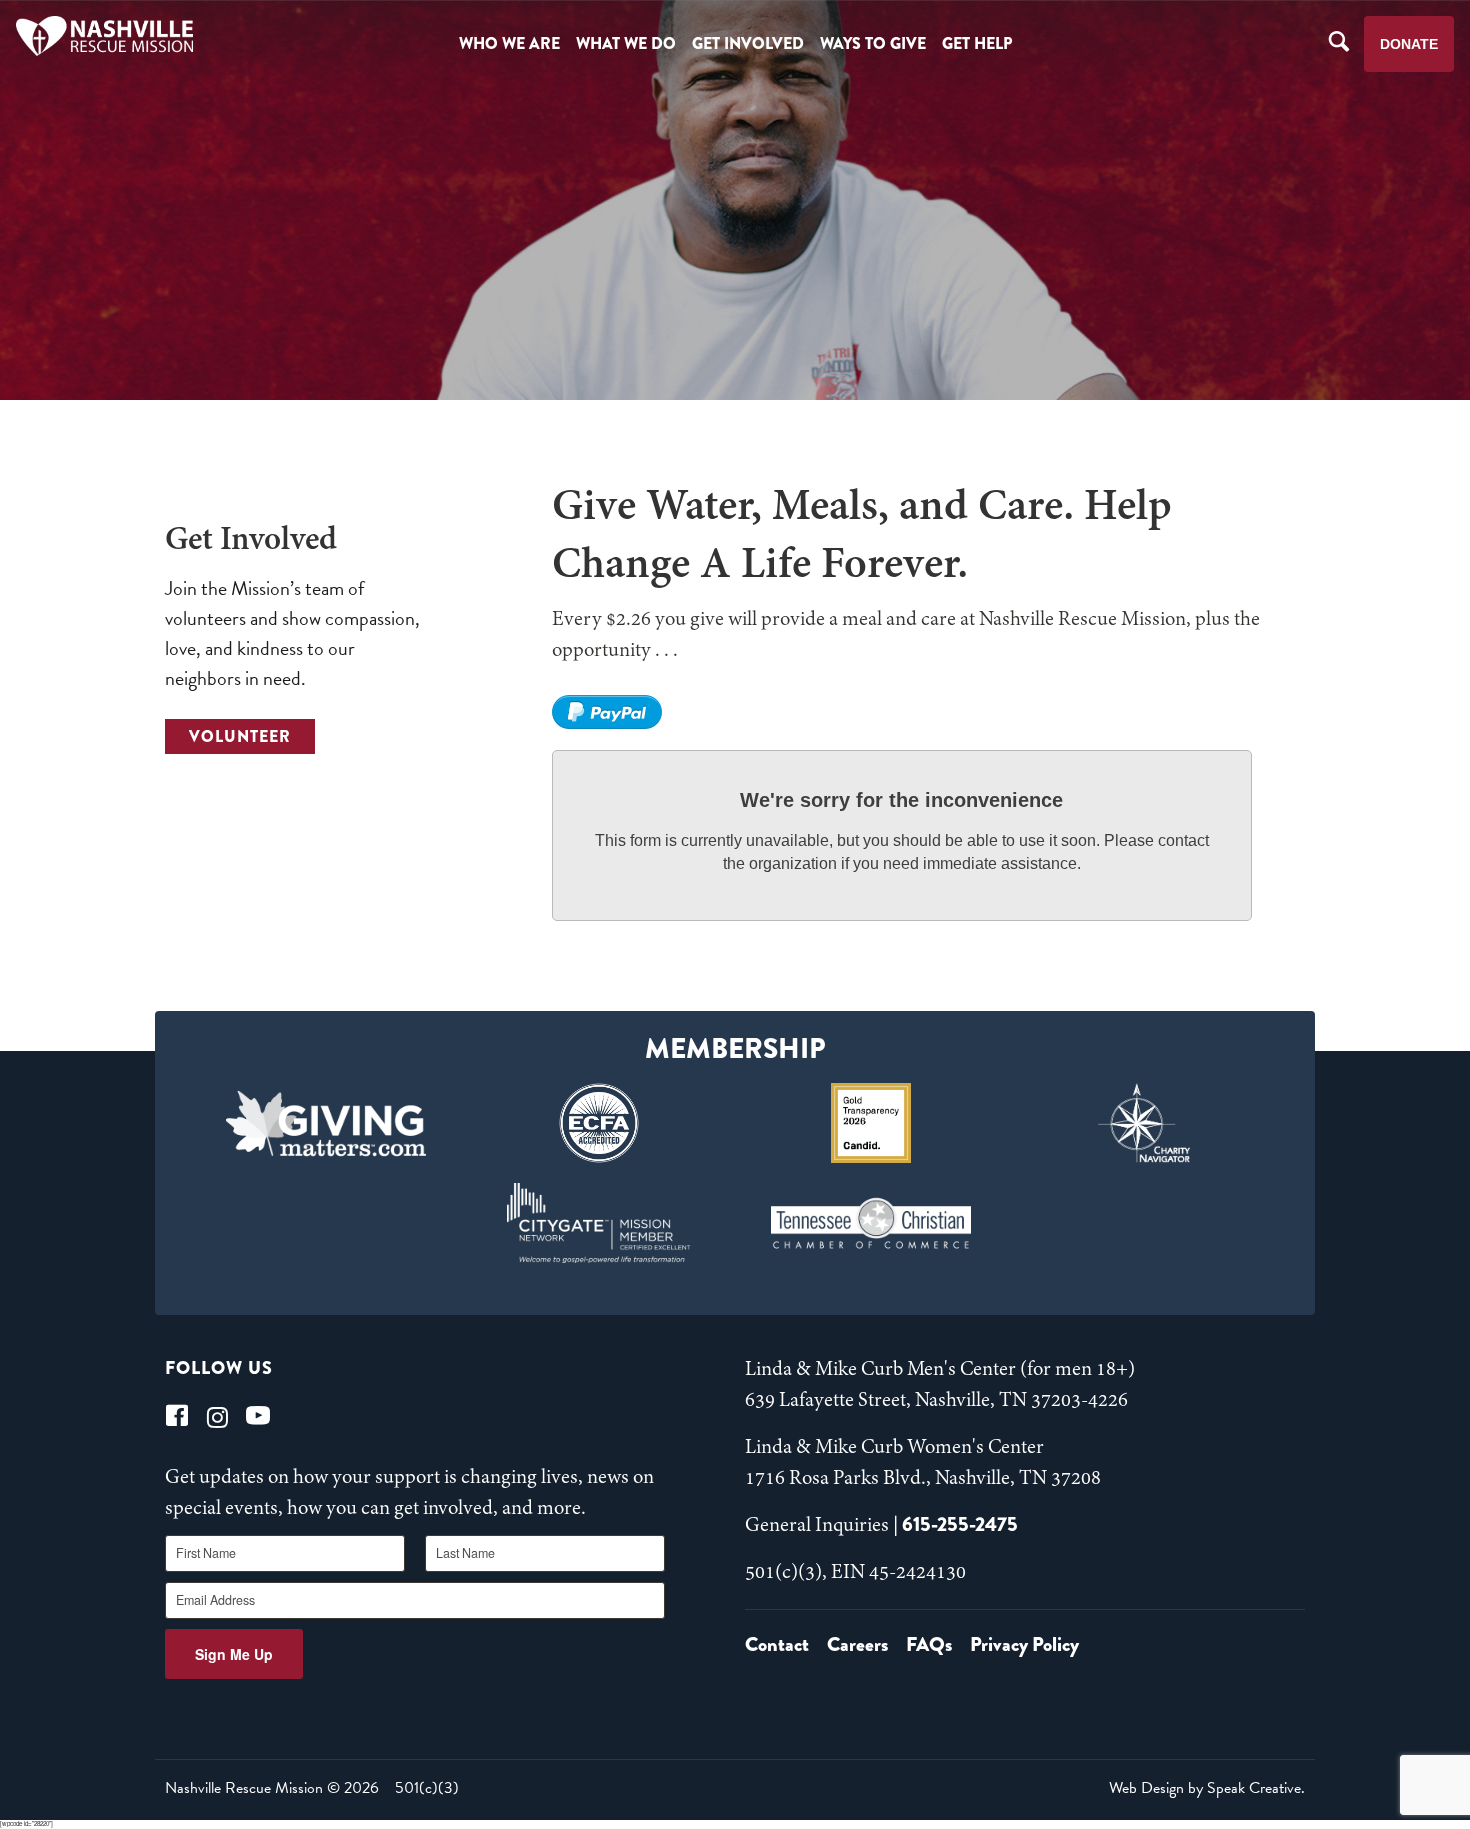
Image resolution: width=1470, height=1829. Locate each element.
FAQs (929, 1644)
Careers (857, 1644)
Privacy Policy (1024, 1644)
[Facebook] (177, 1415)
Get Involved (748, 43)
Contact (777, 1644)
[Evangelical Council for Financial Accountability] (598, 1123)
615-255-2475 (960, 1524)
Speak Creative (1254, 1788)
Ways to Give (873, 43)
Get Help (977, 43)
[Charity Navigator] (1144, 1123)
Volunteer (240, 736)
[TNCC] (871, 1223)
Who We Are (509, 43)
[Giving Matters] (326, 1123)
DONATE (1409, 44)
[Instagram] (217, 1415)
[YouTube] (258, 1415)
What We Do (626, 43)
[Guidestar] (871, 1123)
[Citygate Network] (598, 1223)
